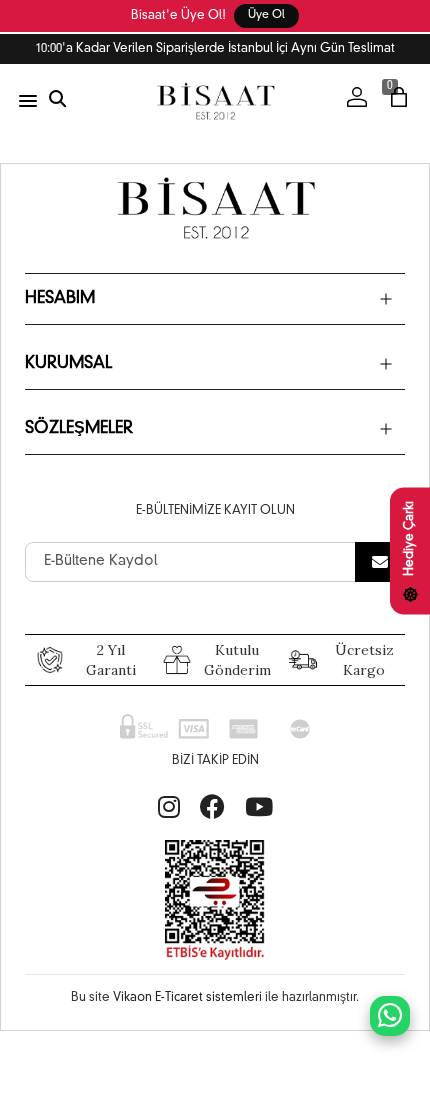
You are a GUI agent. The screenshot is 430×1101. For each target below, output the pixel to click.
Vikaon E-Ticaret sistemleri (187, 998)
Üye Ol (266, 15)
